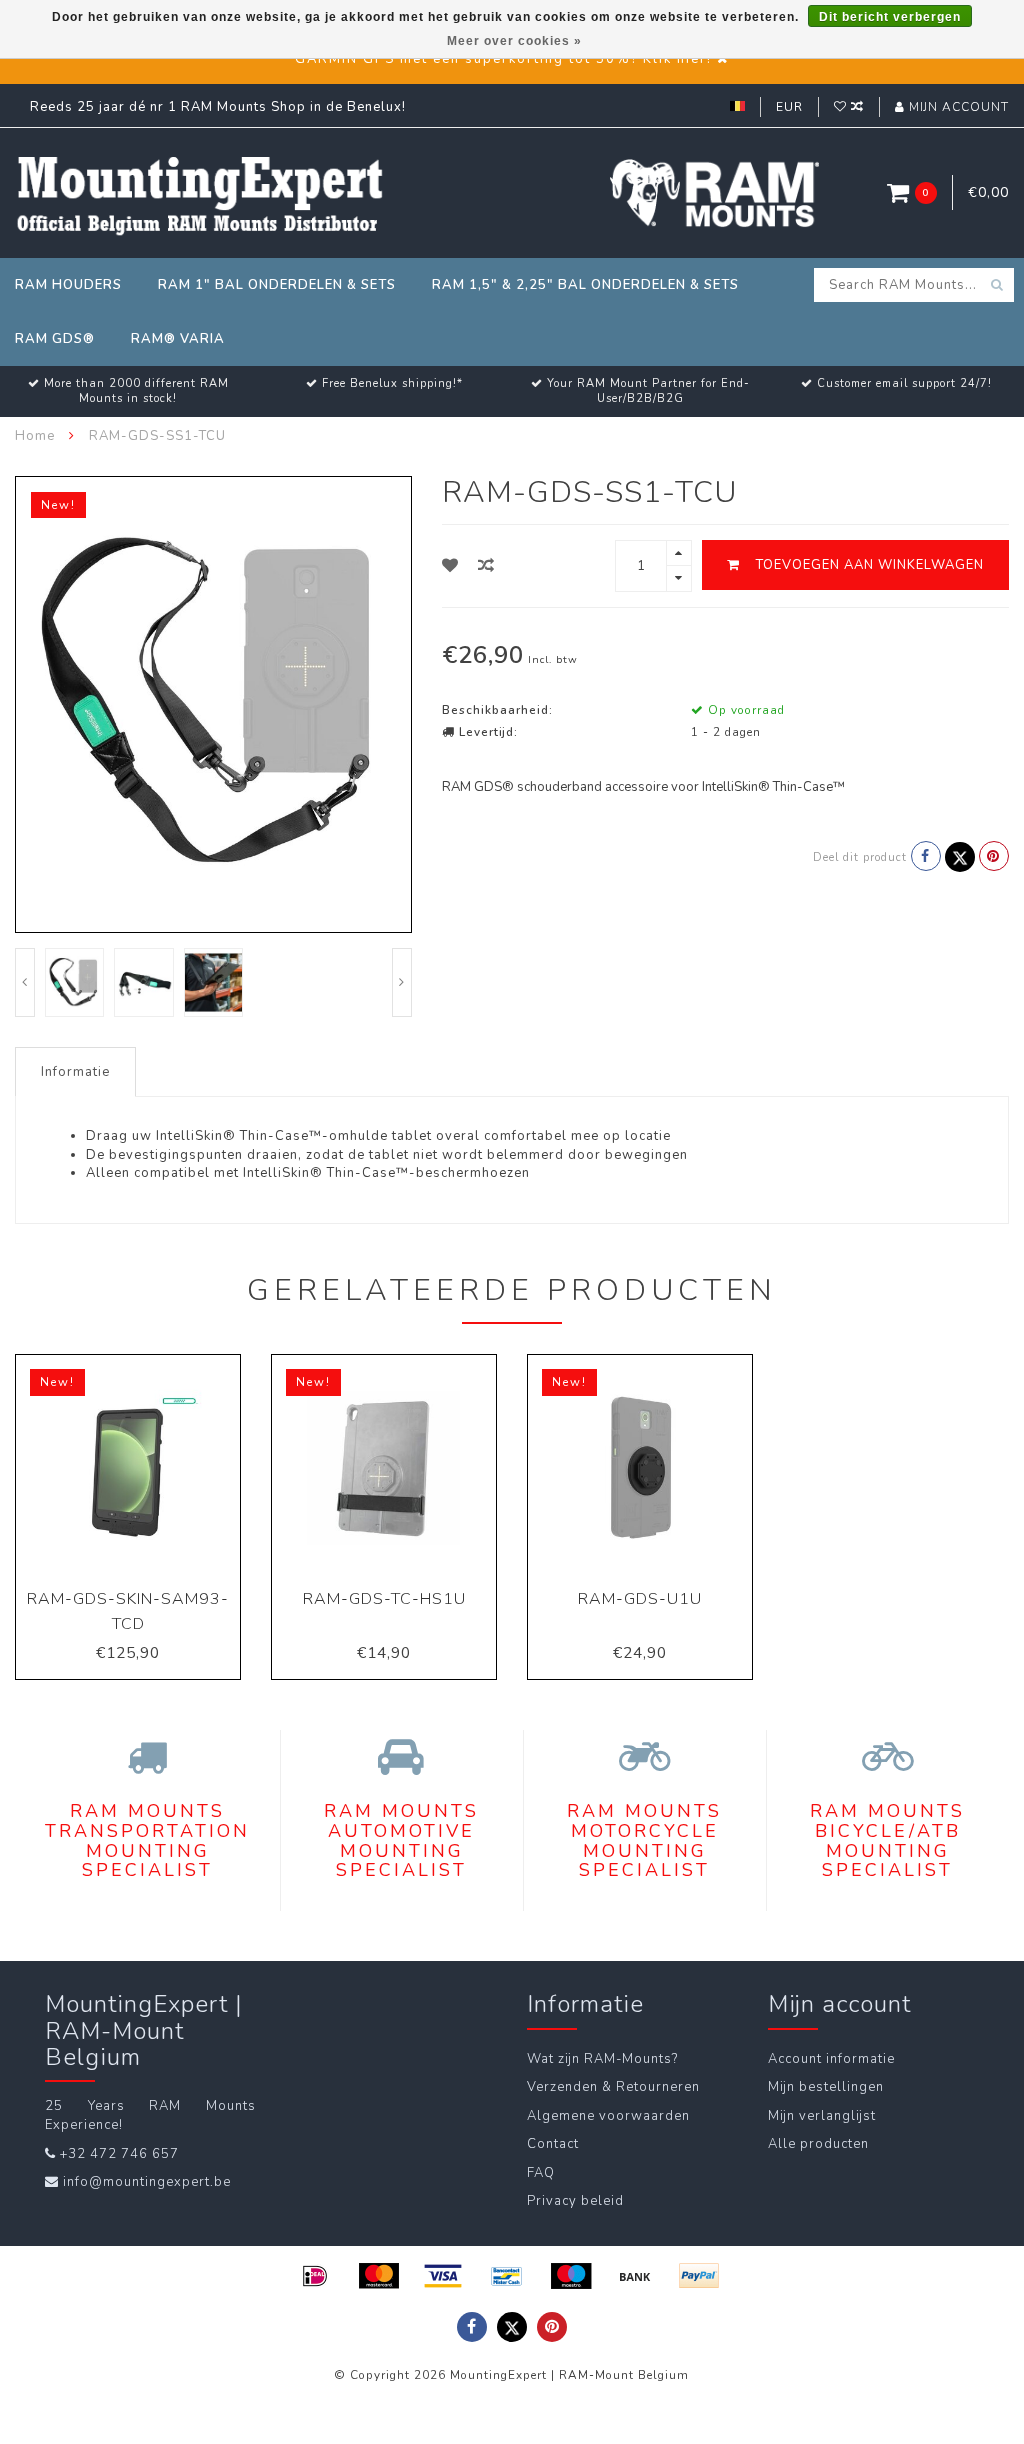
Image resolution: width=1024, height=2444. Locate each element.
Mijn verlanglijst (822, 2116)
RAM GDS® (55, 339)
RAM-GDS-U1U (640, 1599)
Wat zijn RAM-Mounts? (602, 2059)
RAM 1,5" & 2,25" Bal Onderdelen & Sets (585, 285)
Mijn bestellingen (826, 2087)
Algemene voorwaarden (608, 2116)
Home (35, 436)
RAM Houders (68, 285)
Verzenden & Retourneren (613, 2087)
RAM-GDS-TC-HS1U (384, 1599)
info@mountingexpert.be (147, 2182)
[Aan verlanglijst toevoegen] (450, 566)
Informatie (75, 1072)
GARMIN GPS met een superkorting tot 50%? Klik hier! (503, 59)
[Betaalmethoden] (315, 2276)
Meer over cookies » (514, 41)
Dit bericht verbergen (890, 17)
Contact (553, 2144)
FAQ (541, 2173)
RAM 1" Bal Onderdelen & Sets (277, 285)
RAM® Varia (178, 339)
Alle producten (818, 2144)
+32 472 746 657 (119, 2154)
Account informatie (831, 2059)
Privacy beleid (575, 2201)
